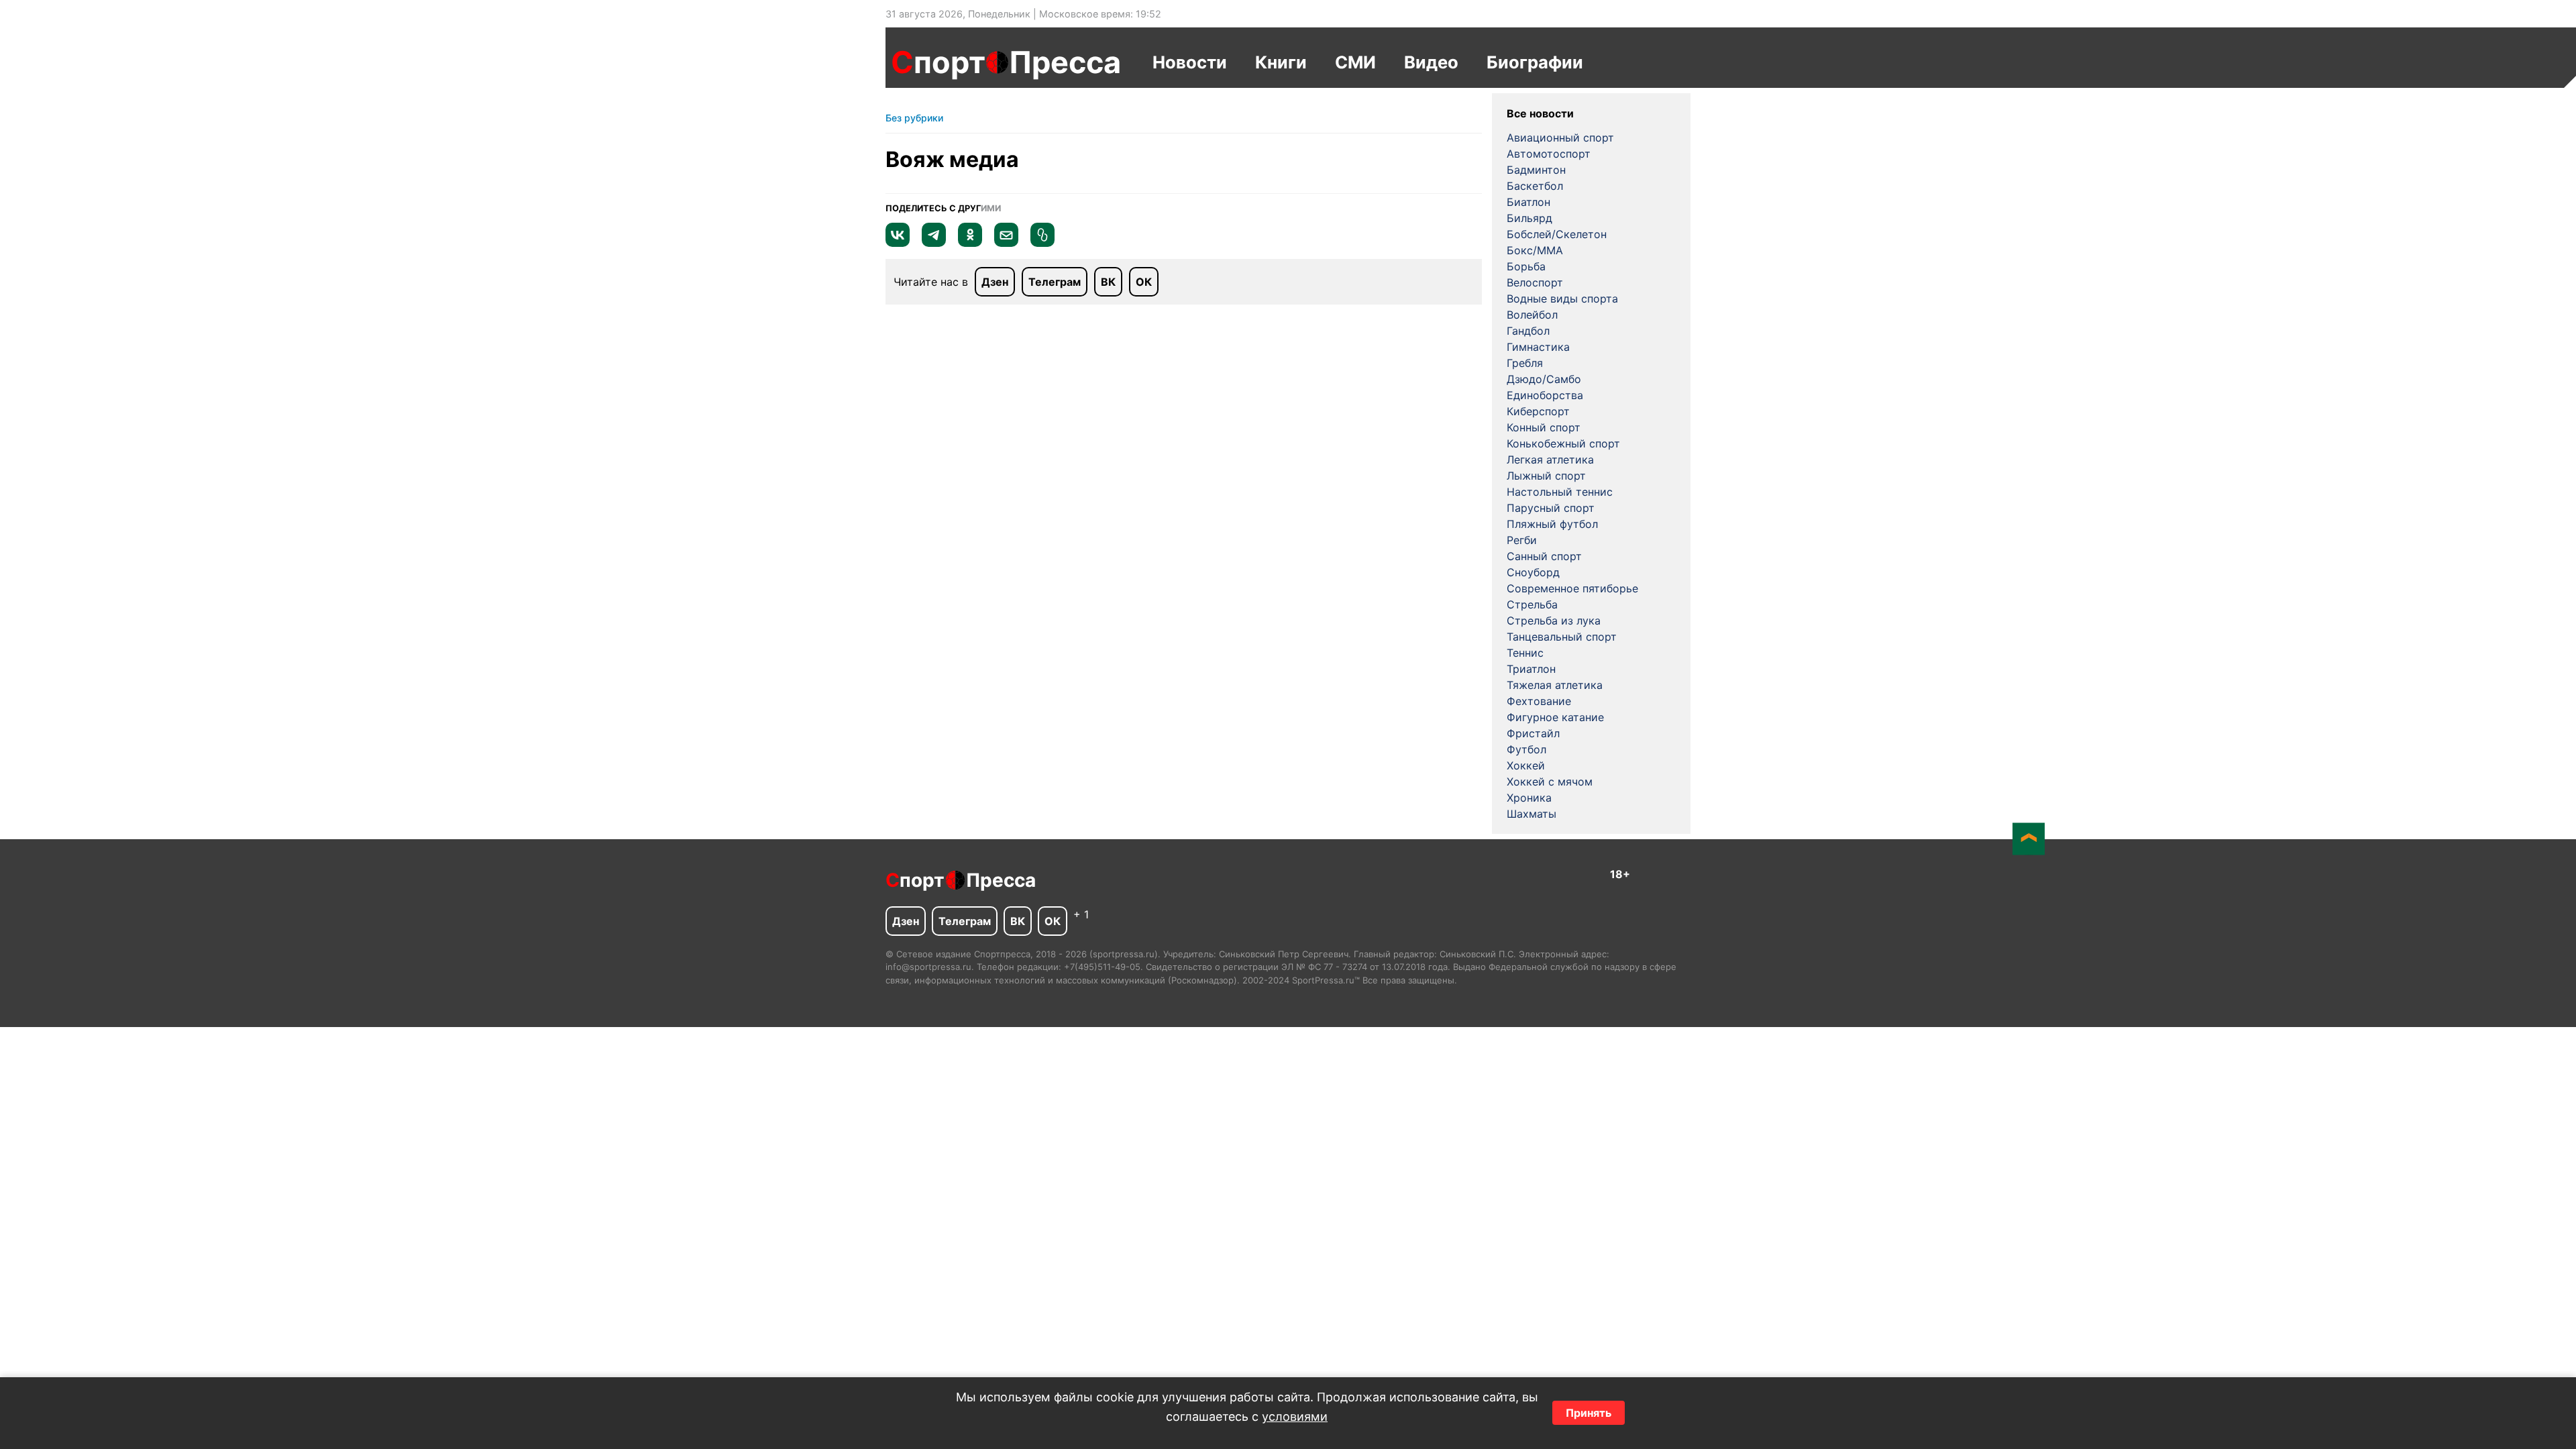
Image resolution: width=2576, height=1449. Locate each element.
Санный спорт (1544, 556)
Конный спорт (1544, 427)
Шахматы (1532, 814)
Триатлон (1531, 669)
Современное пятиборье (1572, 588)
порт (938, 62)
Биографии (1535, 62)
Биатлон (1528, 202)
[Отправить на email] (1006, 243)
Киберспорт (1538, 411)
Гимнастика (1538, 347)
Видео (1431, 62)
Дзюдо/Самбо (1544, 379)
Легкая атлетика (1550, 460)
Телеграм (1055, 282)
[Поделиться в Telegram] (934, 243)
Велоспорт (1535, 282)
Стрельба (1532, 604)
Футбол (1526, 749)
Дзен (995, 282)
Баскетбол (1535, 186)
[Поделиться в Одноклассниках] (970, 243)
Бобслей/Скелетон (1557, 234)
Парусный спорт (1551, 508)
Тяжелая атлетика (1555, 685)
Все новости (1540, 113)
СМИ (1355, 62)
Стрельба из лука (1554, 621)
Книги (1281, 62)
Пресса (1065, 62)
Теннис (1525, 653)
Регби (1522, 540)
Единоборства (1545, 395)
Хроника (1529, 798)
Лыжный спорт (1546, 476)
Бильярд (1529, 218)
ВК (1108, 282)
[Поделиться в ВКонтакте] (898, 243)
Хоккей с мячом (1550, 782)
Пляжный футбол (1552, 524)
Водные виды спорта (1562, 299)
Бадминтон (1536, 170)
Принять (1589, 1413)
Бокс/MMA (1535, 250)
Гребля (1525, 363)
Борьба (1526, 266)
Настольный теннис (1560, 492)
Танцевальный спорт (1562, 637)
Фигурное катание (1555, 717)
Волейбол (1532, 315)
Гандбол (1528, 331)
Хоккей (1526, 765)
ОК (1144, 282)
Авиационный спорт (1560, 138)
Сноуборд (1533, 572)
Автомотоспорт (1549, 154)
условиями (1295, 1416)
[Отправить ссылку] (1042, 243)
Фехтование (1539, 701)
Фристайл (1533, 733)
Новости (1190, 62)
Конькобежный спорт (1563, 443)
